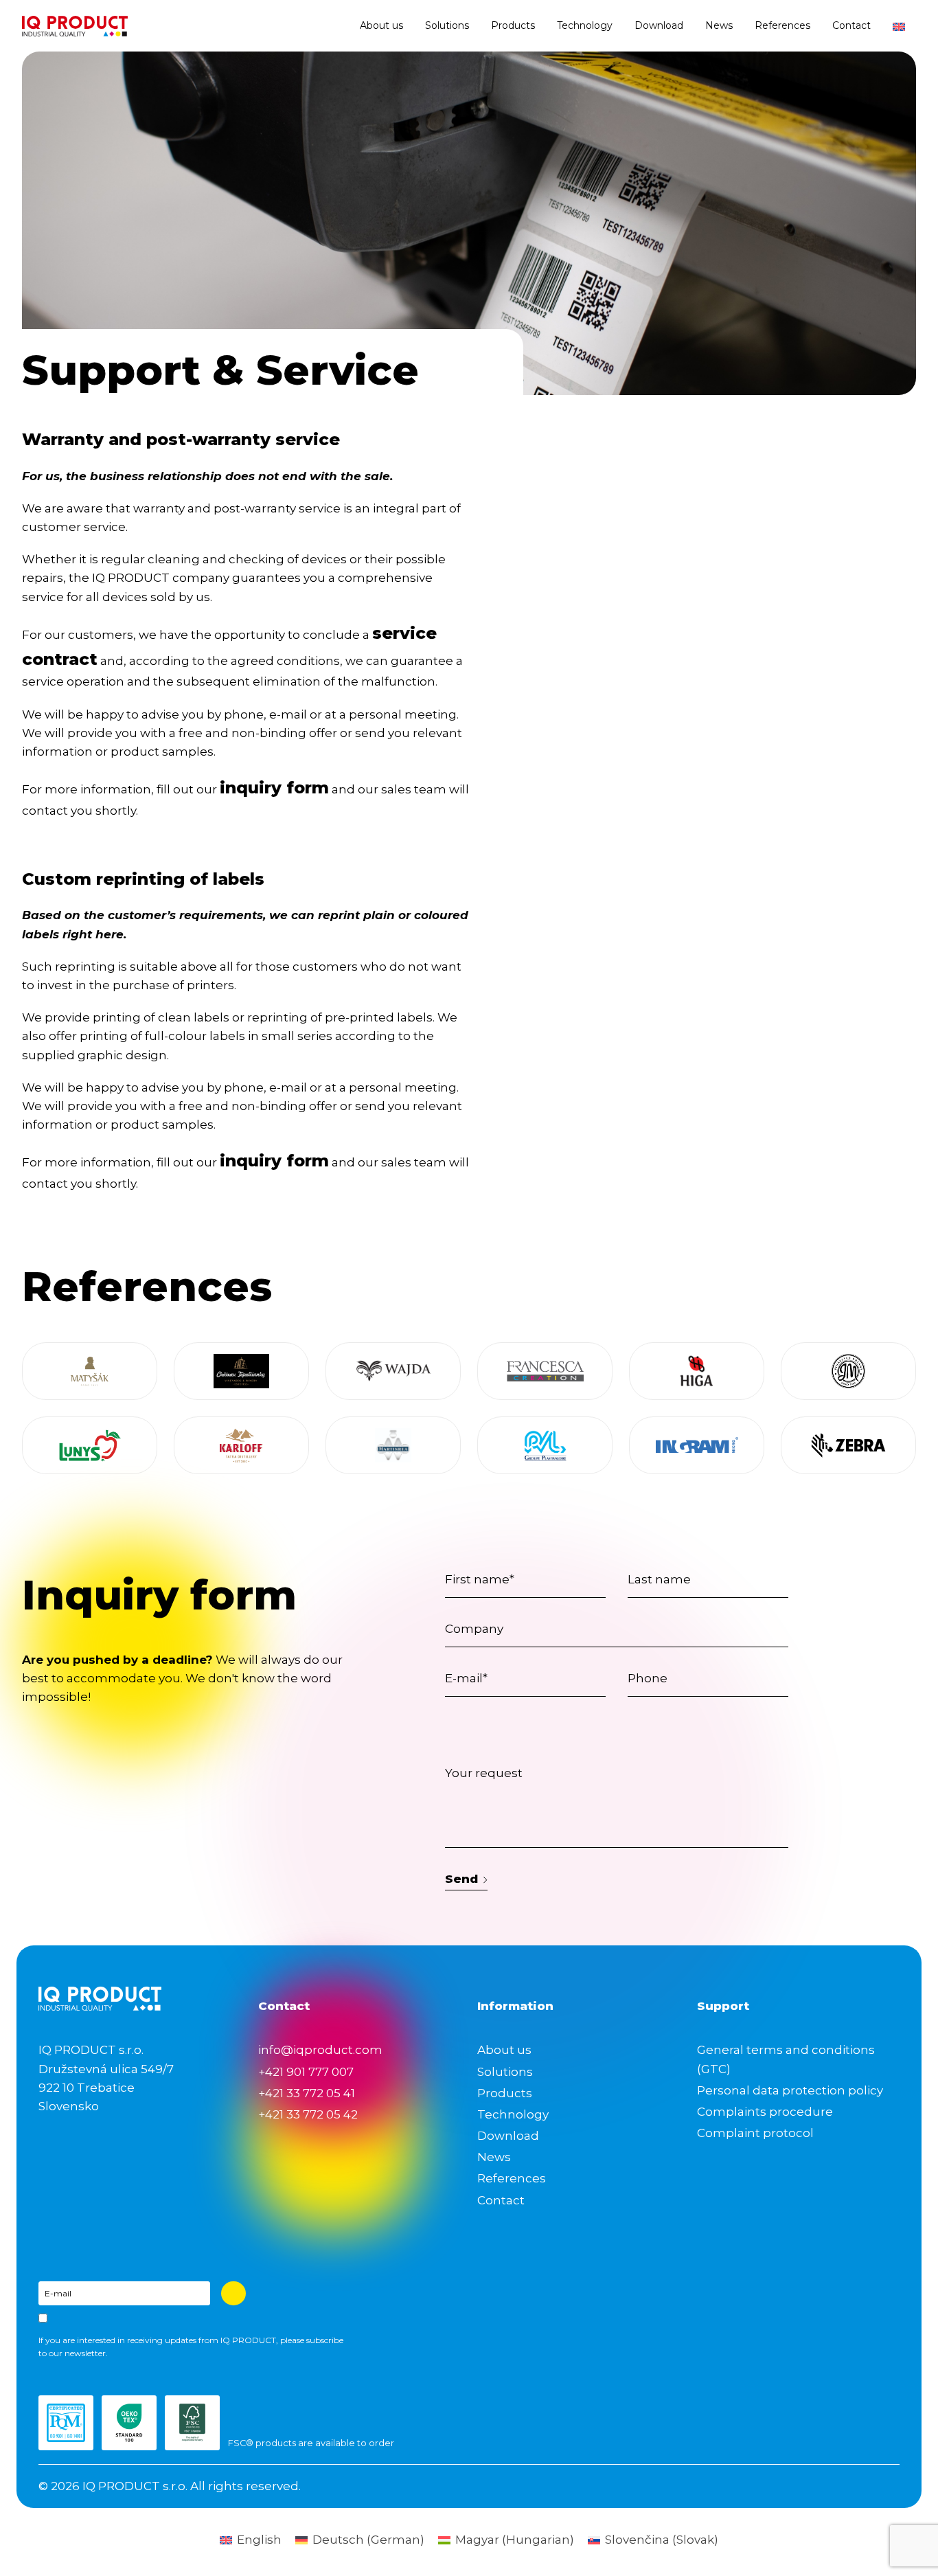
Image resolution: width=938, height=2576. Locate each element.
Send (461, 1879)
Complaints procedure (765, 2112)
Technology (585, 25)
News (719, 25)
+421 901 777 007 (306, 2072)
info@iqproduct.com (320, 2050)
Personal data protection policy (790, 2090)
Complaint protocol (755, 2133)
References (782, 25)
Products (513, 25)
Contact (851, 25)
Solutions (447, 25)
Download (659, 25)
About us (381, 25)
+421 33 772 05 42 (308, 2114)
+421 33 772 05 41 (307, 2093)
